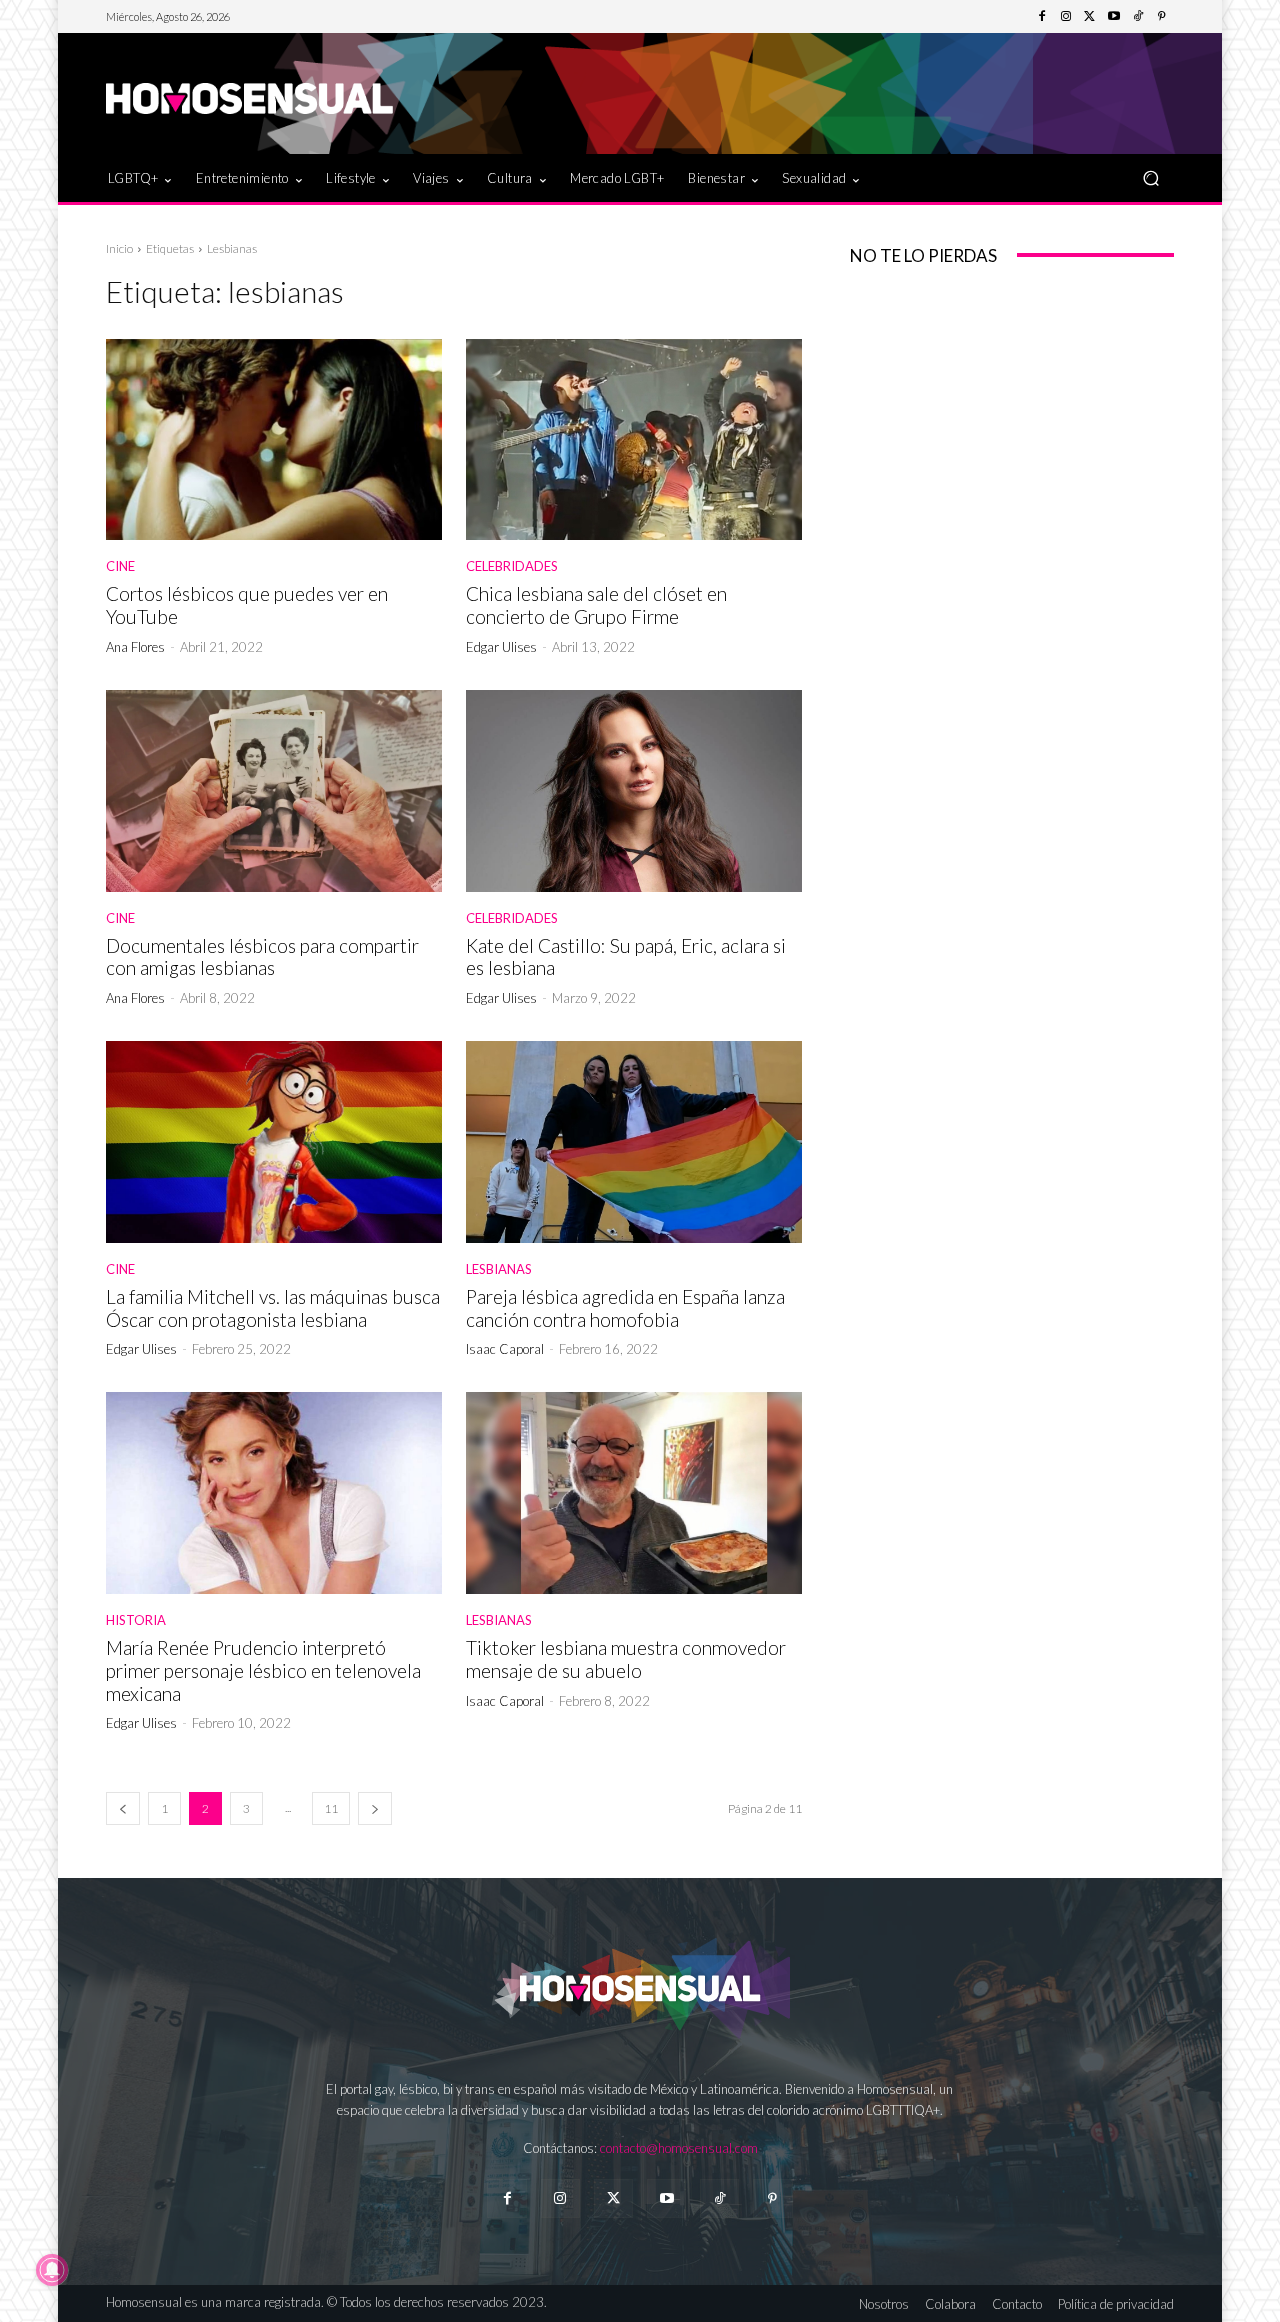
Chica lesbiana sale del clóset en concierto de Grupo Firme (596, 605)
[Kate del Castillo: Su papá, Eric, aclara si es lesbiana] (634, 791)
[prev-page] (123, 1808)
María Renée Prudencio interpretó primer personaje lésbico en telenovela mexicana (263, 1670)
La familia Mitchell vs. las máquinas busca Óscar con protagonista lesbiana (273, 1308)
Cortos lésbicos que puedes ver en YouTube (247, 605)
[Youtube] (1114, 17)
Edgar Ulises (501, 647)
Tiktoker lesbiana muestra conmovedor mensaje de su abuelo (626, 1659)
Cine (120, 566)
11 (331, 1808)
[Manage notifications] (52, 2270)
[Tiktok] (719, 2198)
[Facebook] (1042, 17)
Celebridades (512, 566)
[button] (1150, 177)
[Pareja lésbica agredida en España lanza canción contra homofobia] (634, 1142)
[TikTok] (1138, 17)
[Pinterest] (1162, 17)
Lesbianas (499, 1269)
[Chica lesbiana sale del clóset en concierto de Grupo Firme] (634, 440)
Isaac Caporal (505, 1349)
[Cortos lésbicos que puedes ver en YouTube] (274, 440)
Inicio (119, 248)
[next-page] (375, 1808)
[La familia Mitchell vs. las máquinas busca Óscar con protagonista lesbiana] (274, 1142)
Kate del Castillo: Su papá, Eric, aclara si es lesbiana (626, 957)
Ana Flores (135, 647)
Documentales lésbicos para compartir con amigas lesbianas (262, 957)
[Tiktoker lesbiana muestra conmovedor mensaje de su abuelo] (634, 1493)
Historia (136, 1620)
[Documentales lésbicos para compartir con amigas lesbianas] (274, 791)
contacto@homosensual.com (679, 2148)
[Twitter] (1090, 17)
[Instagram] (1066, 17)
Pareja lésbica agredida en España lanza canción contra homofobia (625, 1308)
